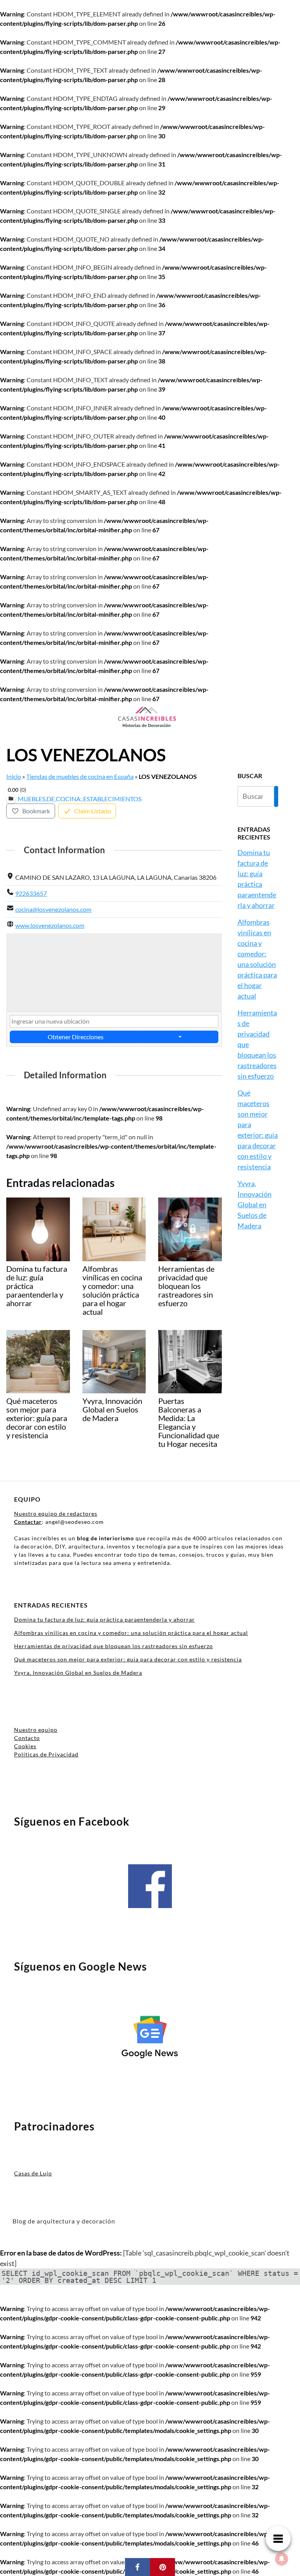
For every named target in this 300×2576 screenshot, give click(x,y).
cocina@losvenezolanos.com (53, 909)
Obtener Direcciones (76, 1037)
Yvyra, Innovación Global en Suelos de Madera (254, 1205)
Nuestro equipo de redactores (56, 1514)
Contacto (27, 1738)
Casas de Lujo (33, 2173)
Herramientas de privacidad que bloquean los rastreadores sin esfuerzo (113, 1646)
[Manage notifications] (282, 2559)
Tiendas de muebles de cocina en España (80, 776)
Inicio (14, 776)
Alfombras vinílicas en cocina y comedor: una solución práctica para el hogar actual (131, 1633)
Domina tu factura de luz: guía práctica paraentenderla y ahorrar (104, 1619)
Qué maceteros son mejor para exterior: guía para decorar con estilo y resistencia (128, 1659)
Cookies (25, 1746)
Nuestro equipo (36, 1730)
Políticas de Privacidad (46, 1754)
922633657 (31, 893)
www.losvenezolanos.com (50, 925)
